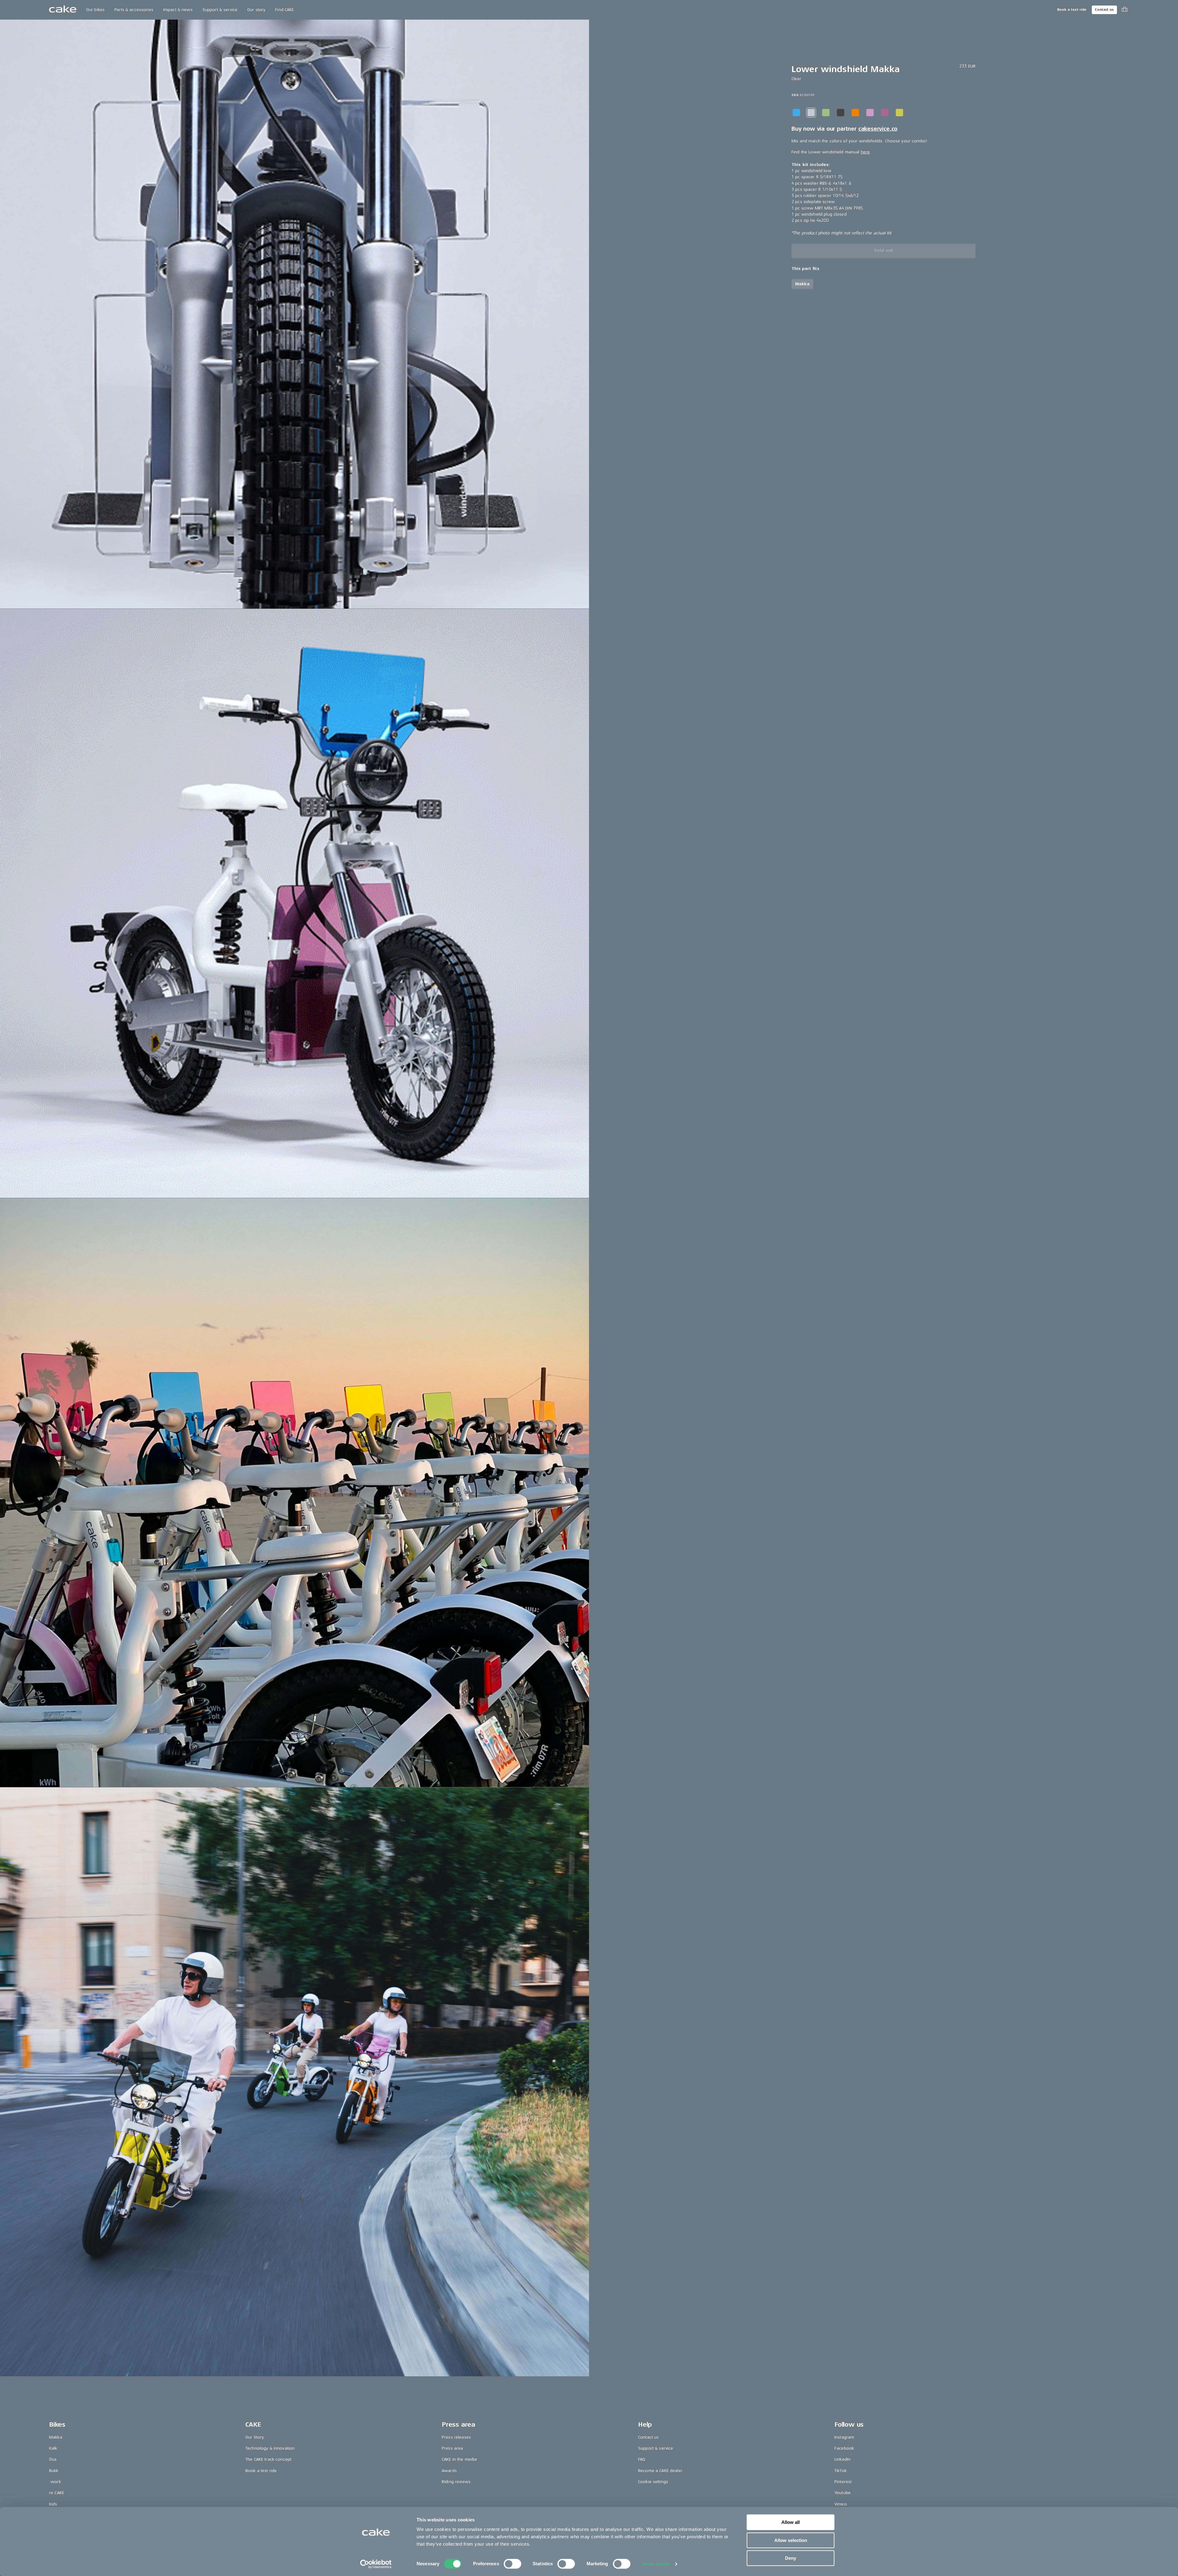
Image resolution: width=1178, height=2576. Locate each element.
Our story (256, 10)
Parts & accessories (134, 10)
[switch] (512, 2564)
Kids (53, 2504)
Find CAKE (285, 10)
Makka (56, 2437)
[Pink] (870, 113)
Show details (656, 2564)
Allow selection (791, 2540)
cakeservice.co (878, 129)
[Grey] (841, 113)
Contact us (1104, 10)
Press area (452, 2448)
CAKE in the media (459, 2459)
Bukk (54, 2471)
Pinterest (843, 2482)
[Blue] (796, 113)
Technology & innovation (270, 2448)
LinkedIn (842, 2459)
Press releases (456, 2437)
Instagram (844, 2437)
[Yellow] (899, 113)
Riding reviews (456, 2482)
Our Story (255, 2437)
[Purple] (885, 113)
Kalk (53, 2448)
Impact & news (178, 10)
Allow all (791, 2522)
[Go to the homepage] (63, 10)
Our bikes (95, 10)
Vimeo (841, 2504)
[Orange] (855, 113)
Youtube (843, 2493)
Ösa (53, 2459)
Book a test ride (1072, 10)
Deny (791, 2558)
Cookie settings (653, 2482)
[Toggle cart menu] (1125, 10)
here (865, 152)
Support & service (220, 10)
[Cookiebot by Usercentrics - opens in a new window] (376, 2564)
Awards (449, 2471)
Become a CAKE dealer (660, 2471)
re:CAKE (57, 2493)
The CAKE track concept (268, 2459)
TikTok (841, 2471)
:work (55, 2482)
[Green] (826, 113)
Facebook (844, 2448)
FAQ (642, 2459)
